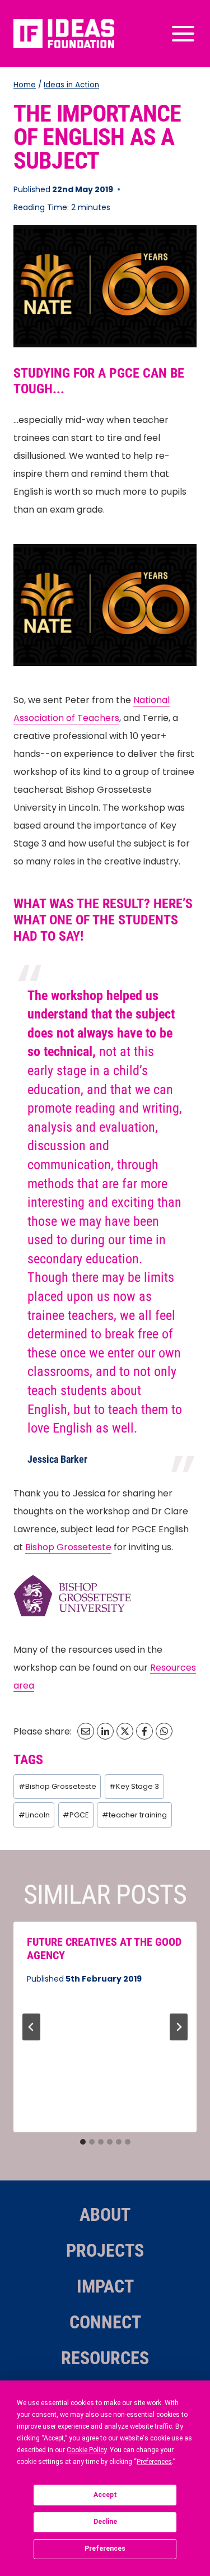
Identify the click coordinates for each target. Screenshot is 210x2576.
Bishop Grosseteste (68, 1547)
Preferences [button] (154, 2462)
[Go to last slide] (31, 2027)
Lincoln (34, 1815)
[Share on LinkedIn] (105, 1731)
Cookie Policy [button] (87, 2450)
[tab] (83, 2142)
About (105, 2215)
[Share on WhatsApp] (164, 1731)
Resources (105, 2358)
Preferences (105, 2549)
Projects (105, 2250)
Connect (105, 2322)
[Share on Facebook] (144, 1731)
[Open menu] (181, 33)
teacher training (134, 1815)
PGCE (76, 1815)
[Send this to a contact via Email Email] (86, 1731)
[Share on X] (125, 1731)
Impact (105, 2286)
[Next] (179, 2027)
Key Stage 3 (134, 1786)
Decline (105, 2522)
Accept (105, 2495)
